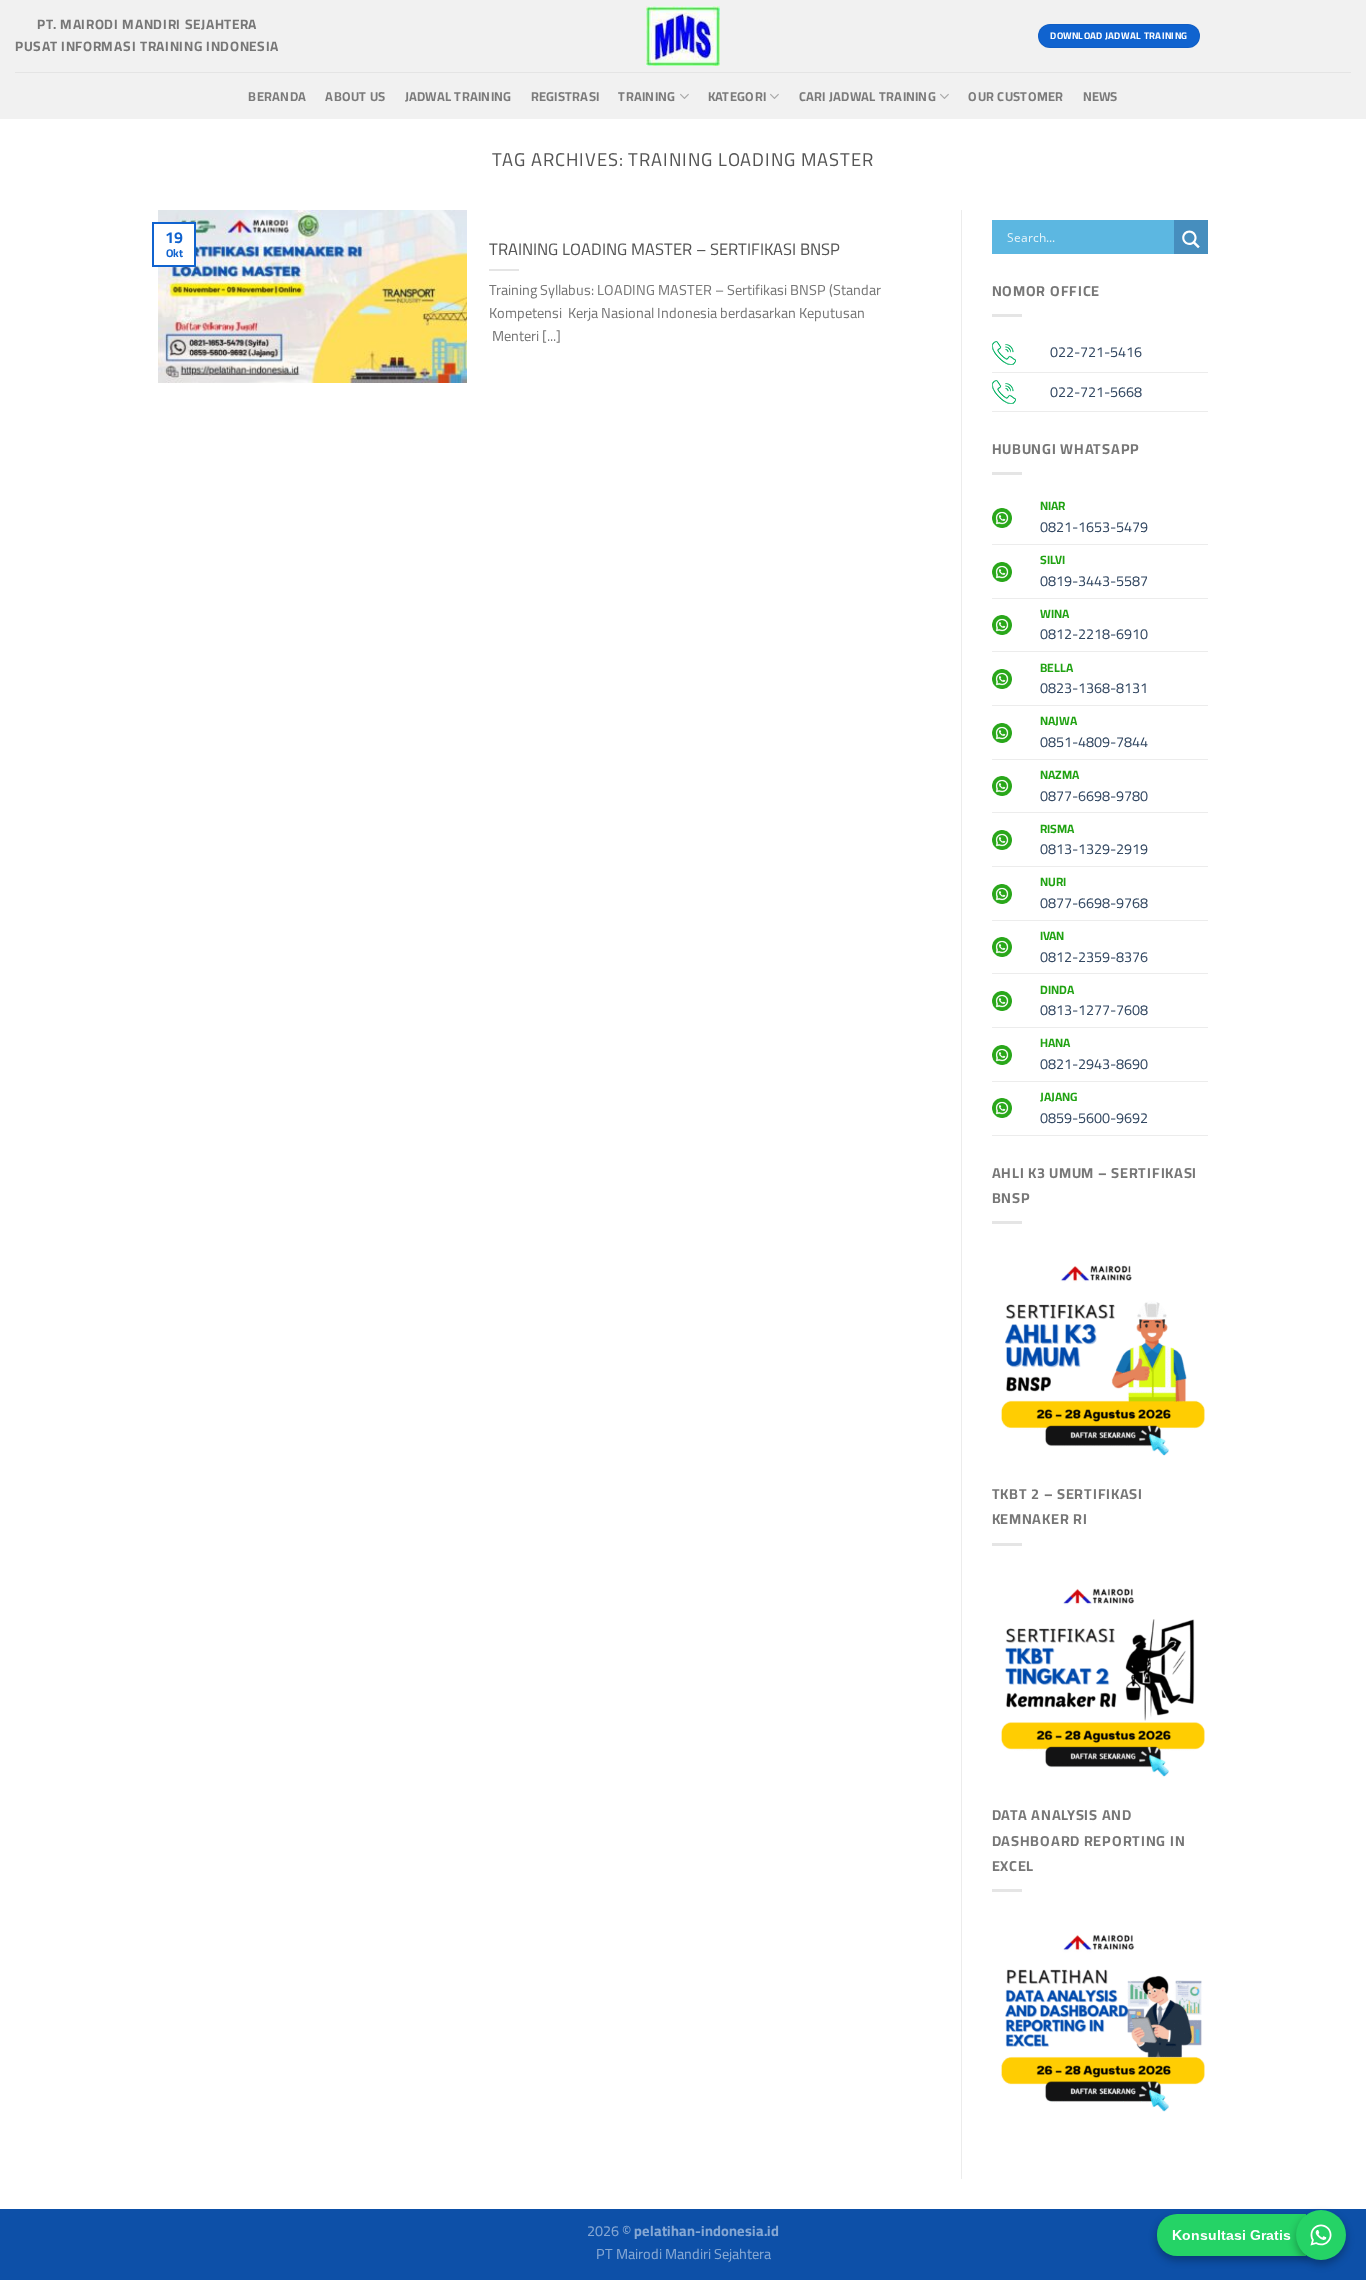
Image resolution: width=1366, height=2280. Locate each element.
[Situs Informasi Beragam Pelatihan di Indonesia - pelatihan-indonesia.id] (683, 36)
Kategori (737, 96)
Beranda (277, 96)
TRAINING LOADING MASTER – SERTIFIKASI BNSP (664, 249)
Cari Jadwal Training (867, 96)
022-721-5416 (1096, 351)
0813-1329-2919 (1094, 842)
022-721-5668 (1096, 391)
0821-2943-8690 (1094, 1056)
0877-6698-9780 (1094, 788)
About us (355, 96)
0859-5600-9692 (1094, 1110)
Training (646, 96)
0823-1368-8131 (1094, 681)
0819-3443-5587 (1094, 573)
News (1100, 96)
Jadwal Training (458, 96)
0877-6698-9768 (1094, 895)
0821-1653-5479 (1094, 519)
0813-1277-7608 (1094, 1003)
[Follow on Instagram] (1260, 36)
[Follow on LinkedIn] (1332, 36)
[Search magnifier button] (1191, 239)
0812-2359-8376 (1094, 949)
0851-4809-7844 (1094, 734)
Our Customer (1015, 96)
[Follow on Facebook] (1224, 36)
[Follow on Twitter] (1296, 36)
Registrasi (565, 96)
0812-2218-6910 (1094, 627)
